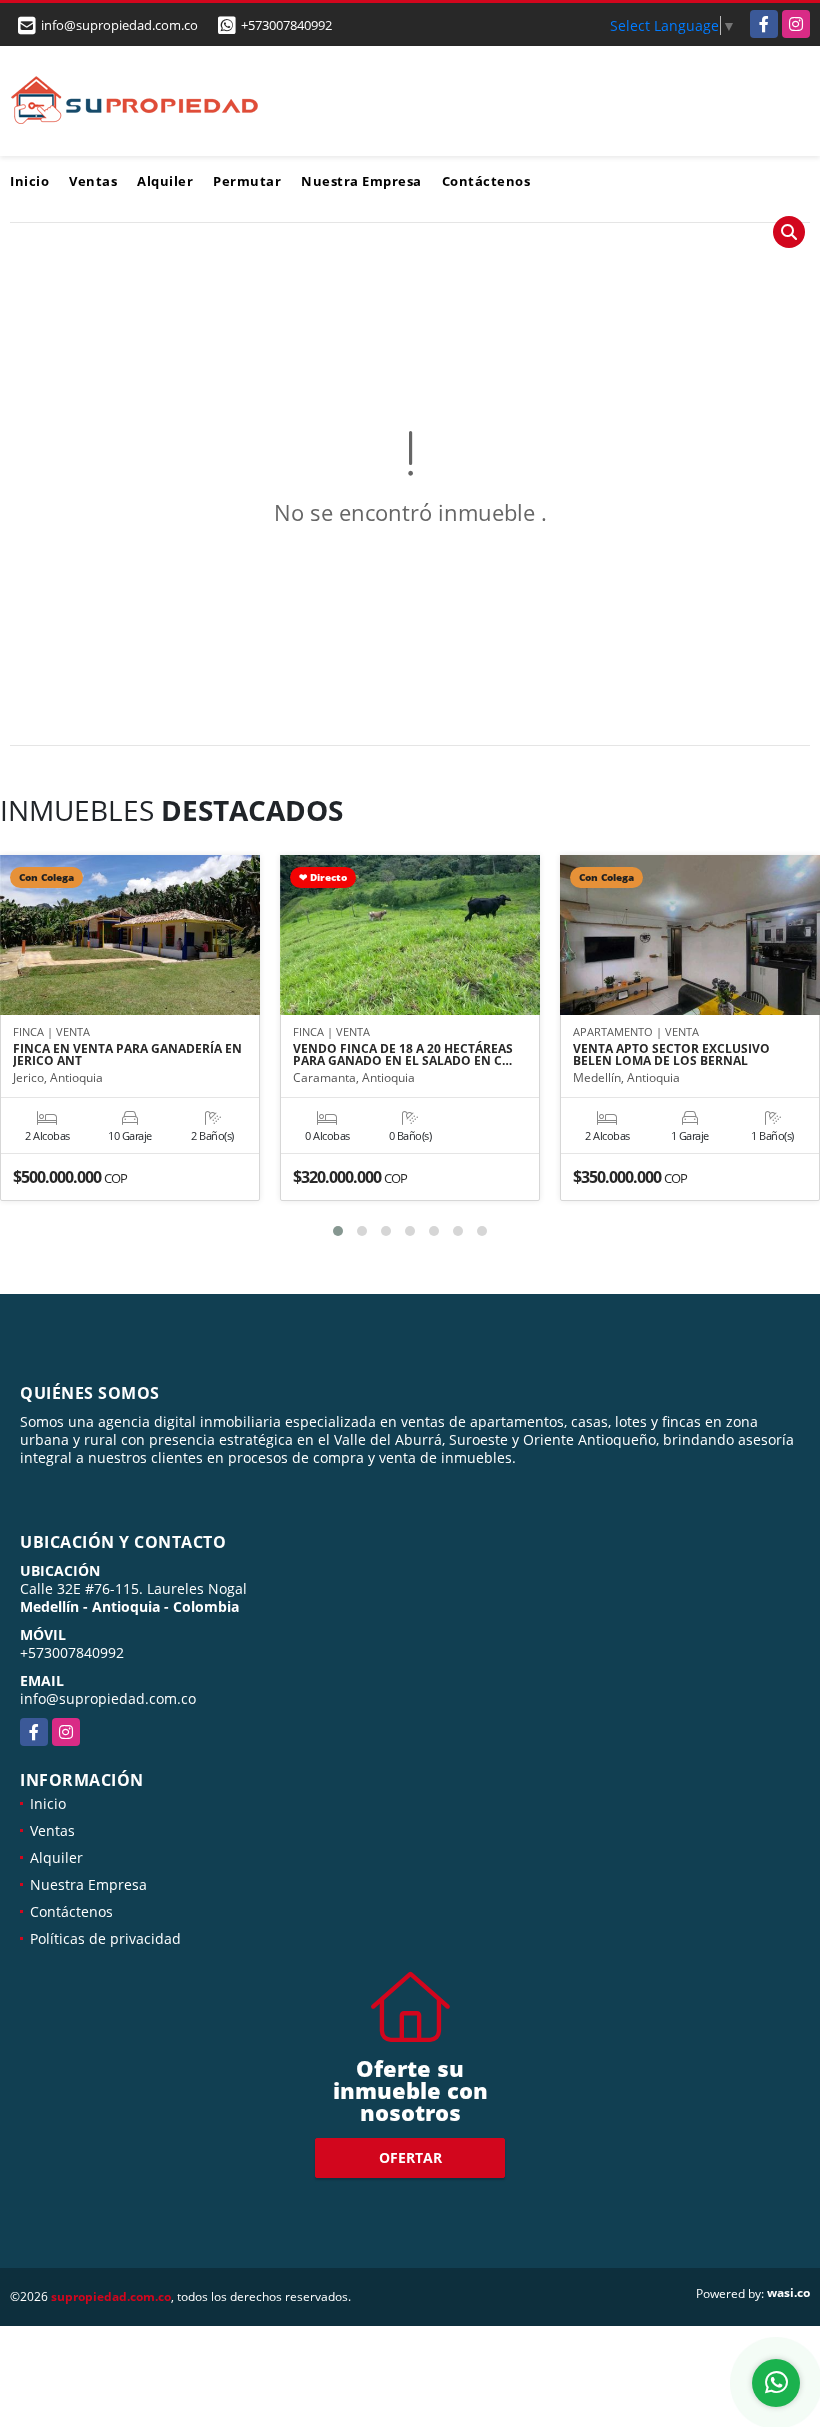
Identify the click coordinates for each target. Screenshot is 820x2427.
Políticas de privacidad (105, 1938)
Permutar (247, 181)
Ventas (93, 181)
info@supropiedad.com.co (108, 1698)
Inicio (29, 181)
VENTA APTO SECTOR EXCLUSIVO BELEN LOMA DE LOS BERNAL (671, 1055)
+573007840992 (286, 25)
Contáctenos (486, 181)
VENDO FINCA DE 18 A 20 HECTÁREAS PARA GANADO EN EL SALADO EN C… (403, 1055)
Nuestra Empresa (361, 181)
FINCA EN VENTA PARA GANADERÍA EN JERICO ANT (127, 1055)
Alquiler (165, 181)
